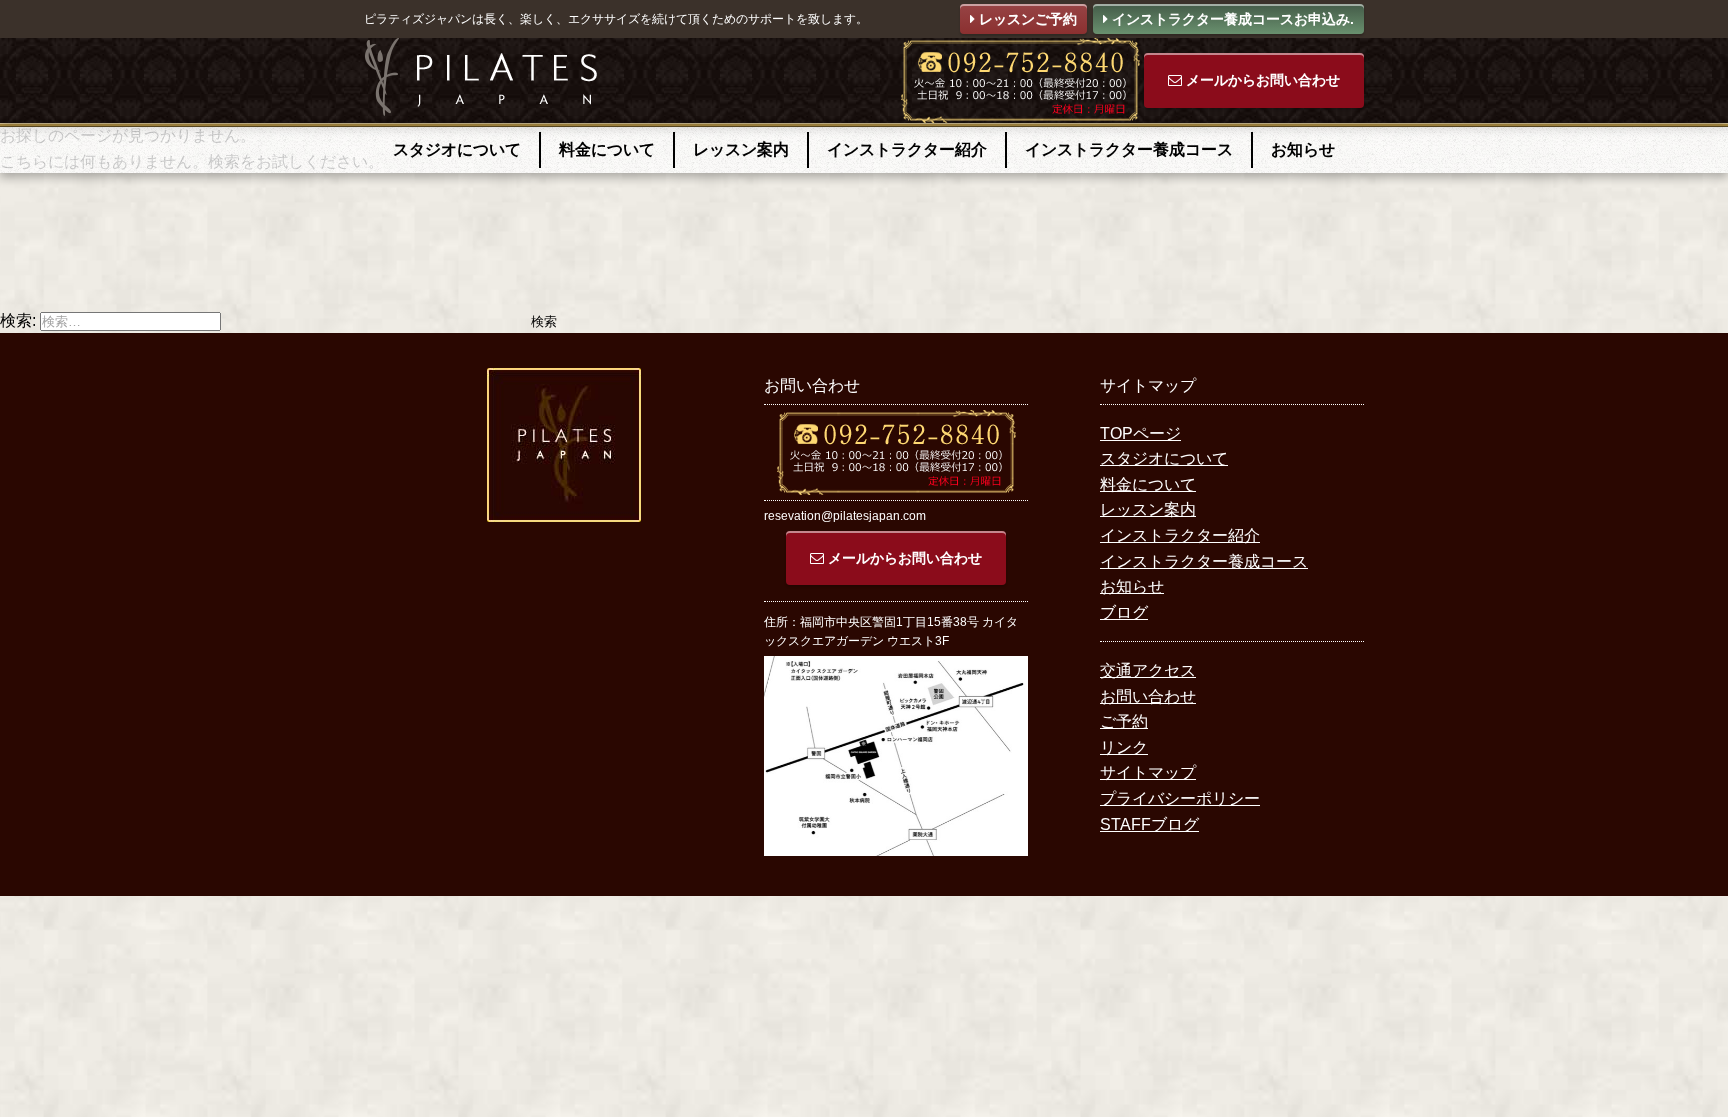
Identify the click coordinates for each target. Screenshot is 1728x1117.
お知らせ (1303, 149)
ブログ (1124, 612)
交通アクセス (1148, 670)
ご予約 (1124, 721)
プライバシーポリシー (1180, 798)
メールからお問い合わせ (1261, 80)
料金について (607, 149)
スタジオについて (457, 149)
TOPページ (1140, 433)
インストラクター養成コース (1129, 149)
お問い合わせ (1148, 696)
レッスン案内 (741, 149)
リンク (1124, 747)
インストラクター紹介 (907, 149)
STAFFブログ (1149, 824)
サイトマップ (1148, 772)
